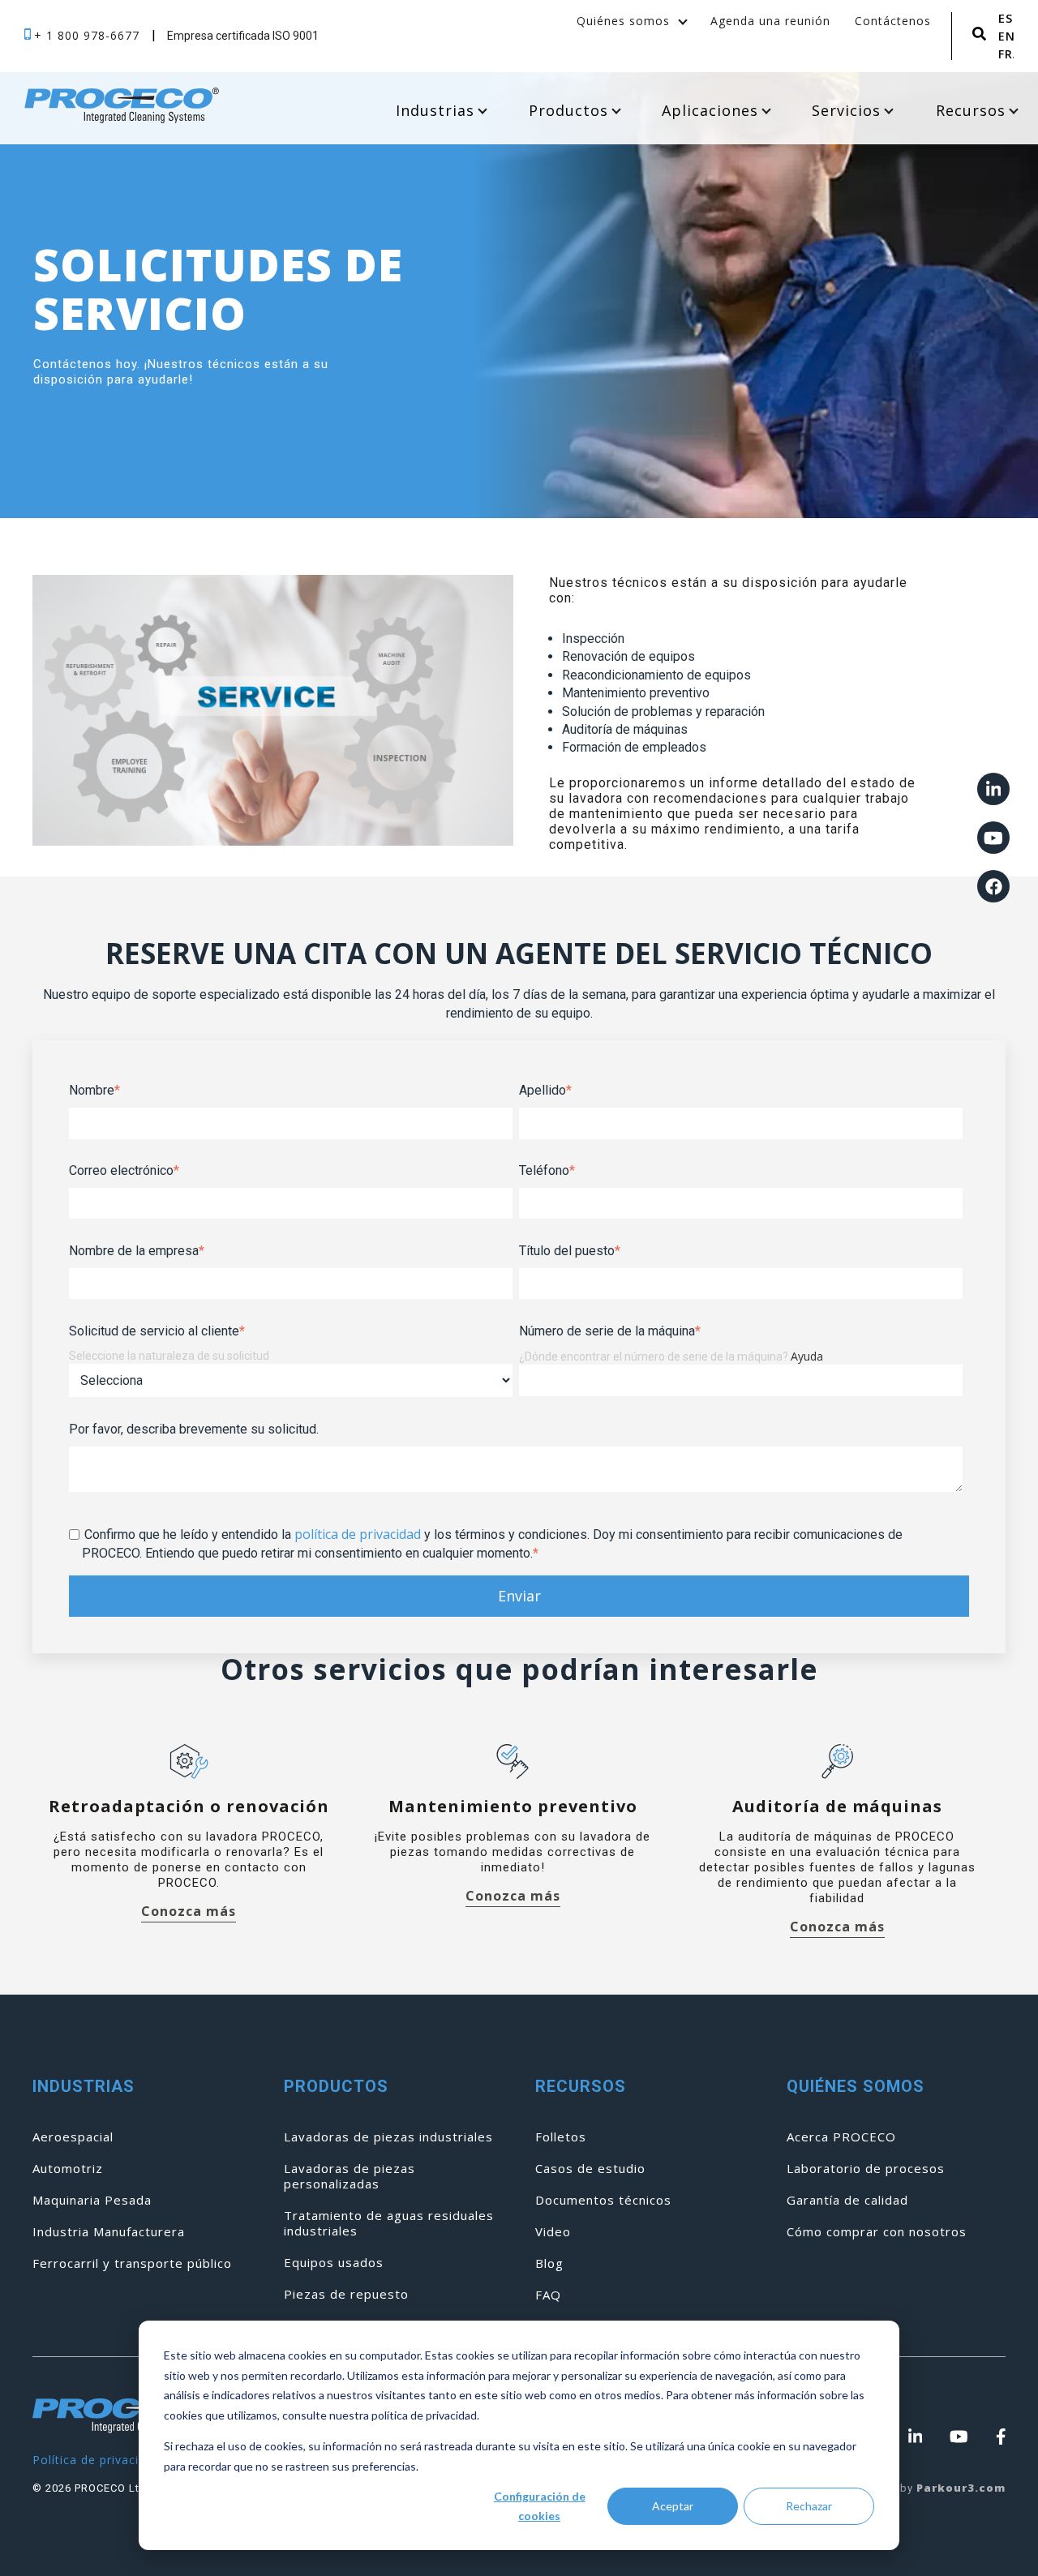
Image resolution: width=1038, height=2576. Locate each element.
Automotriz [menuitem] (68, 2169)
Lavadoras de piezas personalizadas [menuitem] (350, 2176)
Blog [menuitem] (549, 2263)
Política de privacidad (97, 2460)
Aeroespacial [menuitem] (73, 2137)
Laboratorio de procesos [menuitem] (866, 2169)
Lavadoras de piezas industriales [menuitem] (388, 2137)
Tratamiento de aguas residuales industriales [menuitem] (389, 2223)
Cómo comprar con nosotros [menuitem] (877, 2232)
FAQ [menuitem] (548, 2295)
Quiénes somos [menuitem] (623, 21)
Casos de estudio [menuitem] (590, 2169)
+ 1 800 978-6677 (89, 35)
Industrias (435, 110)
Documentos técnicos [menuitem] (603, 2200)
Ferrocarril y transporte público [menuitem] (132, 2263)
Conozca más (189, 1912)
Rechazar (809, 2506)
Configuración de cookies (540, 2506)
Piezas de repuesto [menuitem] (346, 2294)
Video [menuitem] (553, 2232)
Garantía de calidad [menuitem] (847, 2200)
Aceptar (673, 2506)
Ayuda (807, 1356)
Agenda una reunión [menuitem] (770, 21)
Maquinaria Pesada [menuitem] (92, 2200)
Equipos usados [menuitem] (334, 2263)
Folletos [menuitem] (561, 2137)
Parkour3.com (961, 2488)
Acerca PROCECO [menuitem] (841, 2137)
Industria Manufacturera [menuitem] (109, 2232)
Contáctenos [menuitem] (893, 21)
